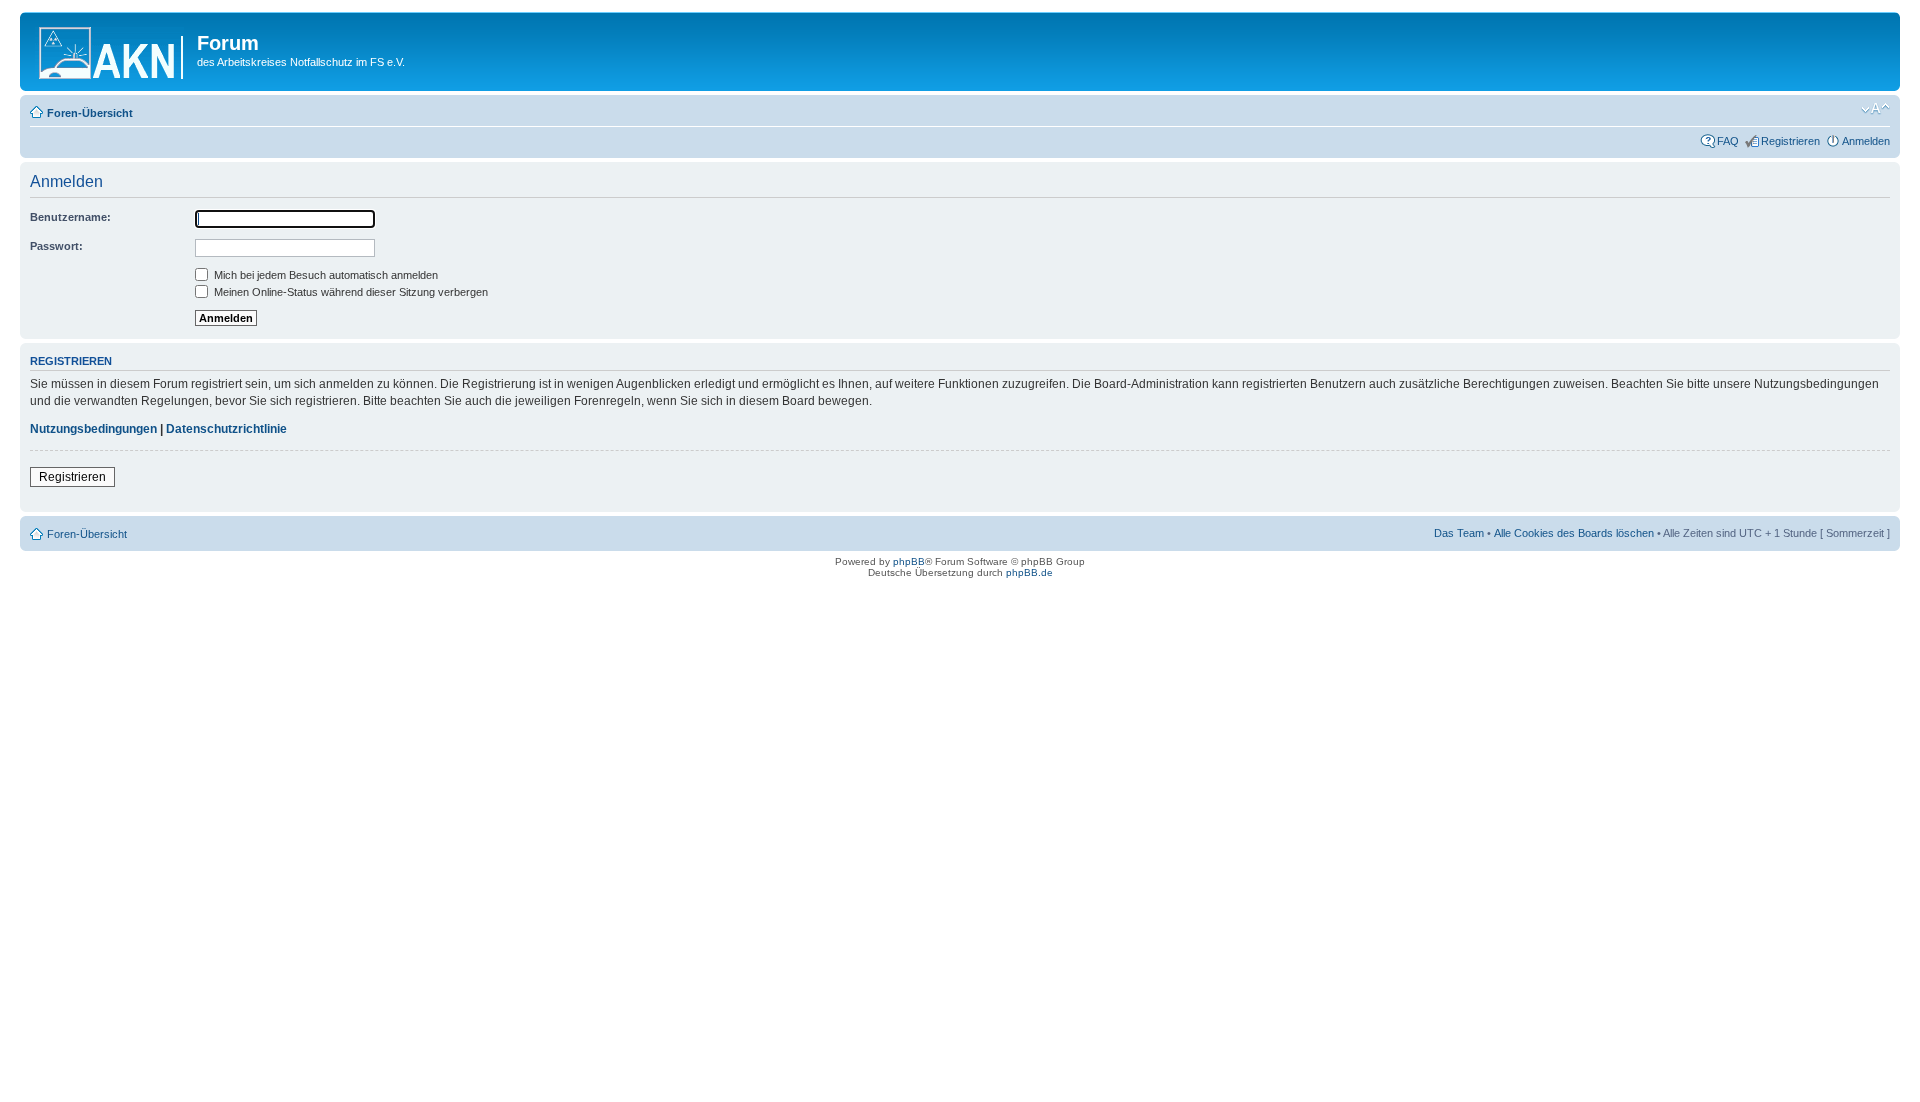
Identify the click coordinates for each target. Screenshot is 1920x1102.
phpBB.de (1029, 572)
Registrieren (1790, 141)
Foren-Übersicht (90, 113)
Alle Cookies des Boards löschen (1574, 533)
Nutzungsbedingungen (93, 429)
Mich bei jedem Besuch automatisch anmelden (324, 275)
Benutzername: (70, 217)
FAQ (1728, 141)
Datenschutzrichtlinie (226, 429)
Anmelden (1866, 141)
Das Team (1459, 533)
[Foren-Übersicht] (111, 49)
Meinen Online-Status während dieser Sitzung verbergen (349, 292)
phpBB (909, 561)
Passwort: (56, 246)
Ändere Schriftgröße (1875, 109)
